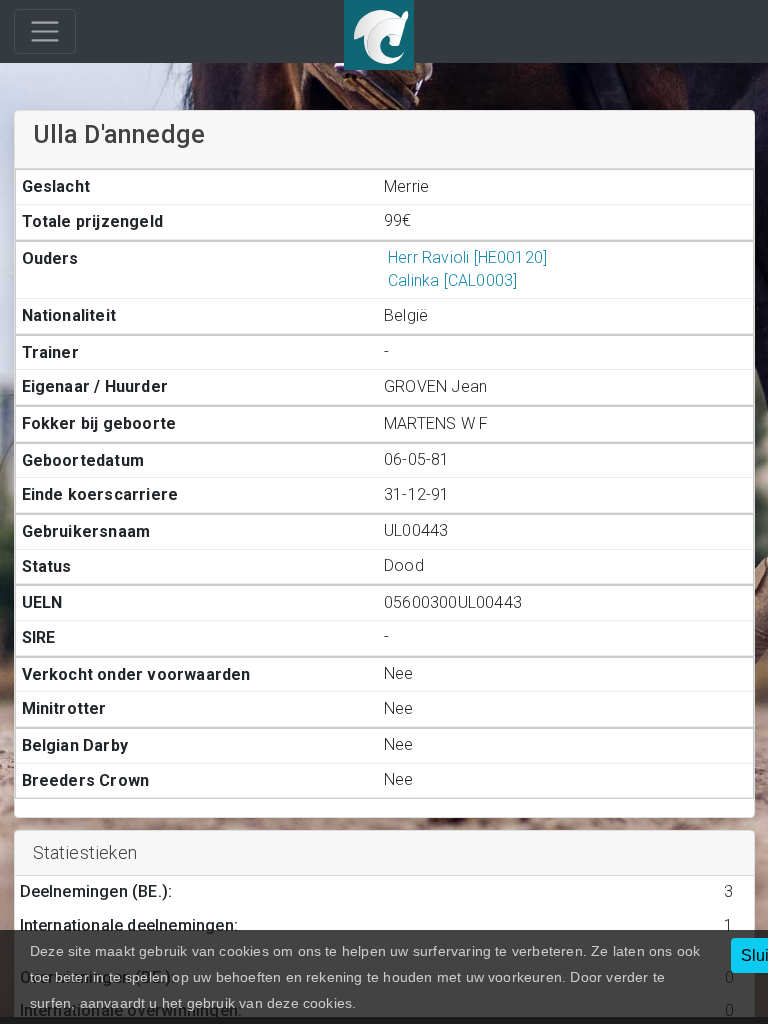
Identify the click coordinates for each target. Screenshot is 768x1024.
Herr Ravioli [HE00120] (467, 257)
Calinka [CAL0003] (452, 280)
